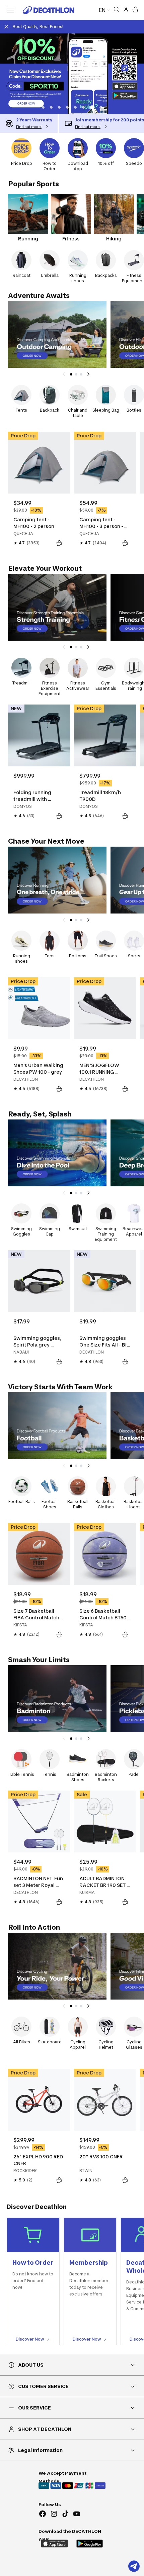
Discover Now (30, 2339)
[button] (43, 107)
